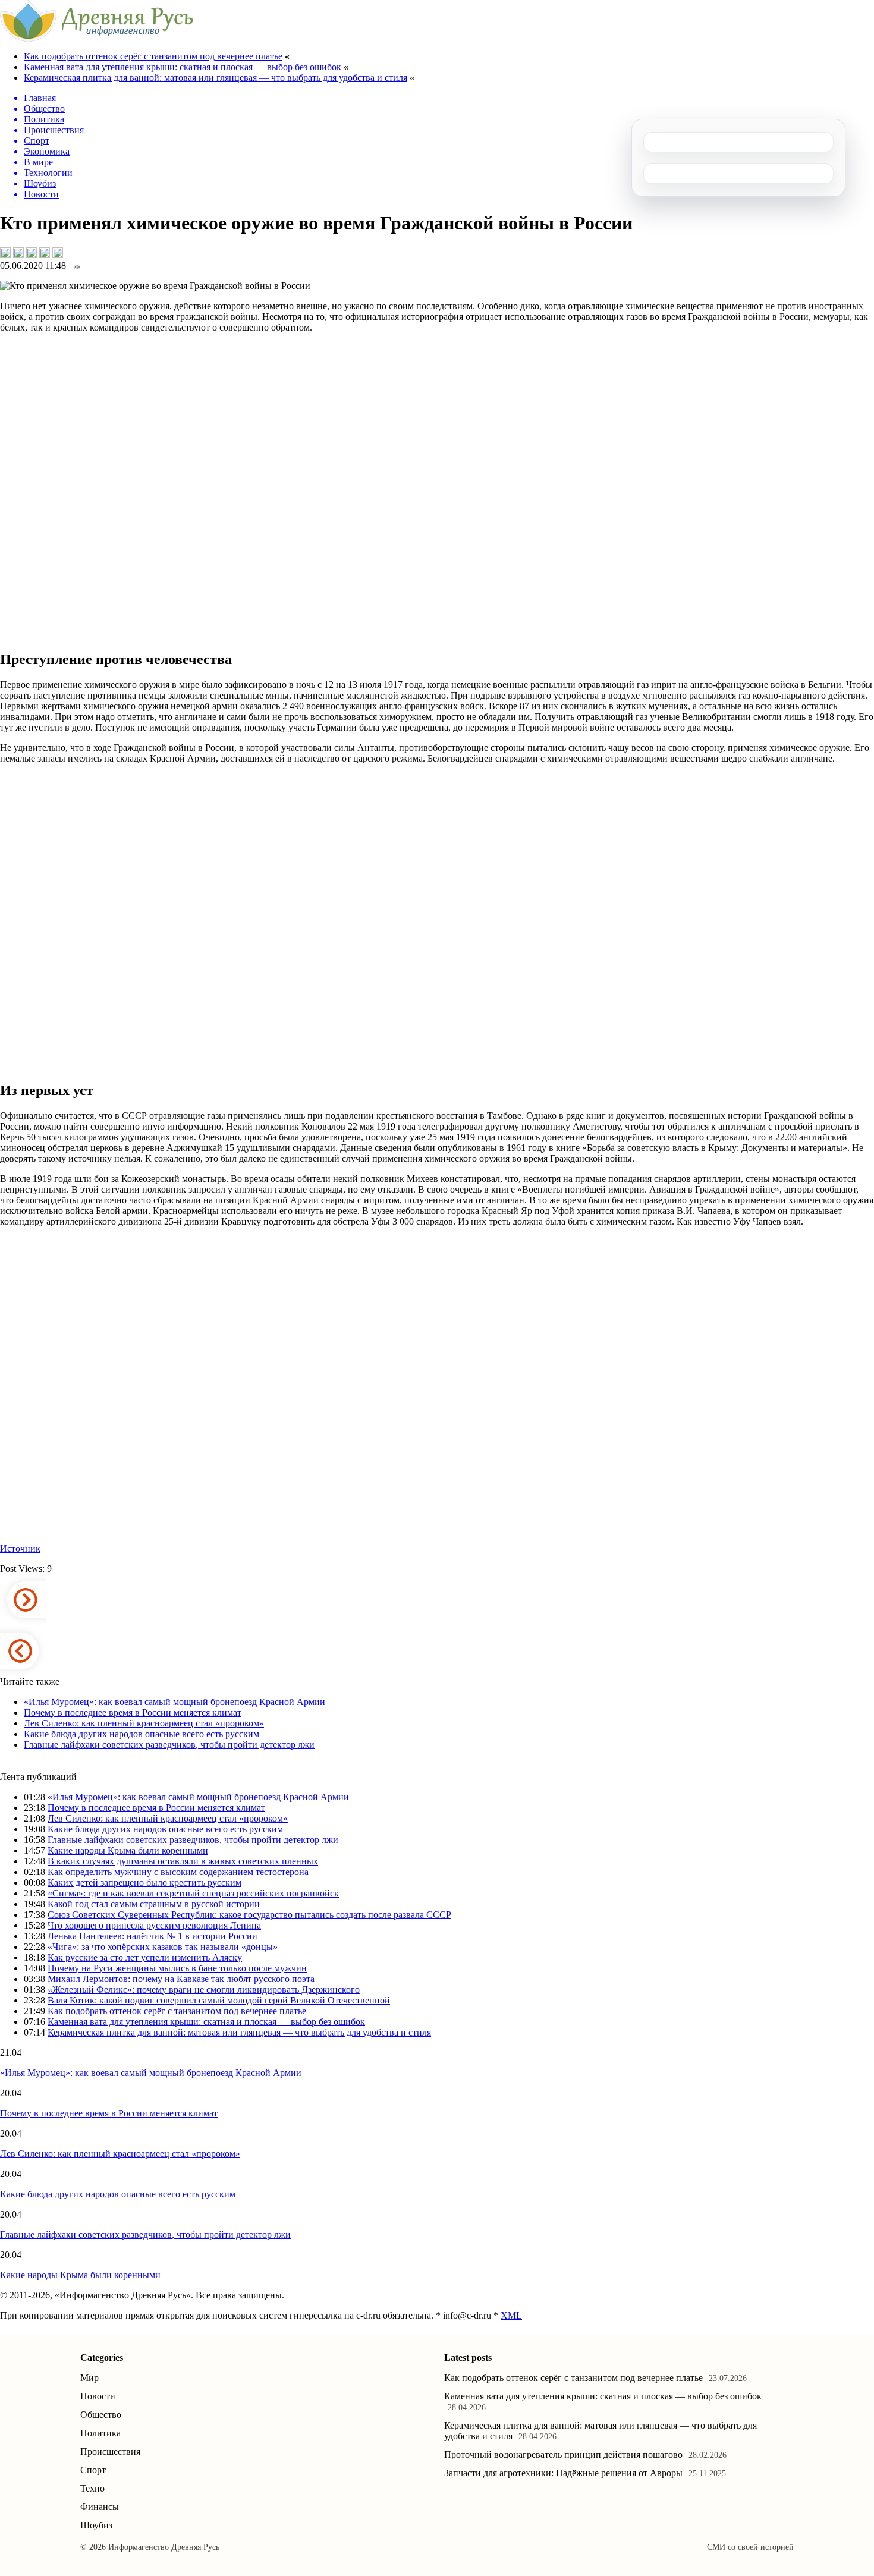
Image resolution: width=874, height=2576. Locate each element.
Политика (100, 2433)
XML (511, 2315)
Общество (101, 2415)
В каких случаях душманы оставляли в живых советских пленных (183, 1861)
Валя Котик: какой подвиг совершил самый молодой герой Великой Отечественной (219, 2000)
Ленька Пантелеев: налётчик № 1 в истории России (153, 1936)
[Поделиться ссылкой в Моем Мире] (45, 253)
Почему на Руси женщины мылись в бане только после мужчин (177, 1968)
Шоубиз (96, 2525)
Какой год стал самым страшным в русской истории (154, 1904)
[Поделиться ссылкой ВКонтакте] (5, 253)
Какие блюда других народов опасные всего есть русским (142, 1734)
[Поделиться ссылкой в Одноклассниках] (58, 253)
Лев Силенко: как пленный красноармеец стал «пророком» (144, 1723)
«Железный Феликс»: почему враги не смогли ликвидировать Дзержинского (204, 1990)
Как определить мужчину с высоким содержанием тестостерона (178, 1872)
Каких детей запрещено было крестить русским (144, 1883)
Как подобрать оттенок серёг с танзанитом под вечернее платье (153, 56)
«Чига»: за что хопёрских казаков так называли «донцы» (163, 1947)
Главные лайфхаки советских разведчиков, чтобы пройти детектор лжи (169, 1745)
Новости (98, 2396)
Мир (89, 2378)
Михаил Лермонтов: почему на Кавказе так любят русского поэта (181, 1979)
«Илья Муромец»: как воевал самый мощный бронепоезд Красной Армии (175, 1702)
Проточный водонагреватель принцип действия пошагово (563, 2454)
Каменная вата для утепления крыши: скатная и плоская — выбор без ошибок (183, 67)
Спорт (93, 2470)
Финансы (100, 2507)
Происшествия (110, 2451)
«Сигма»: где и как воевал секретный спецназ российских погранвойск (193, 1893)
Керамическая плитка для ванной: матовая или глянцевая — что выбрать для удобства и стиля (216, 78)
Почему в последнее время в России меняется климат (133, 1712)
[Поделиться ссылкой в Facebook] (18, 253)
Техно (92, 2488)
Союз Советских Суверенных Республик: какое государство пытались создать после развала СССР (249, 1915)
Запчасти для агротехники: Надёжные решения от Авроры (563, 2473)
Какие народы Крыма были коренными (128, 1850)
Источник (20, 1548)
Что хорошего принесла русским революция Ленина (154, 1925)
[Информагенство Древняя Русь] (97, 38)
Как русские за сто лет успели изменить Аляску (145, 1957)
